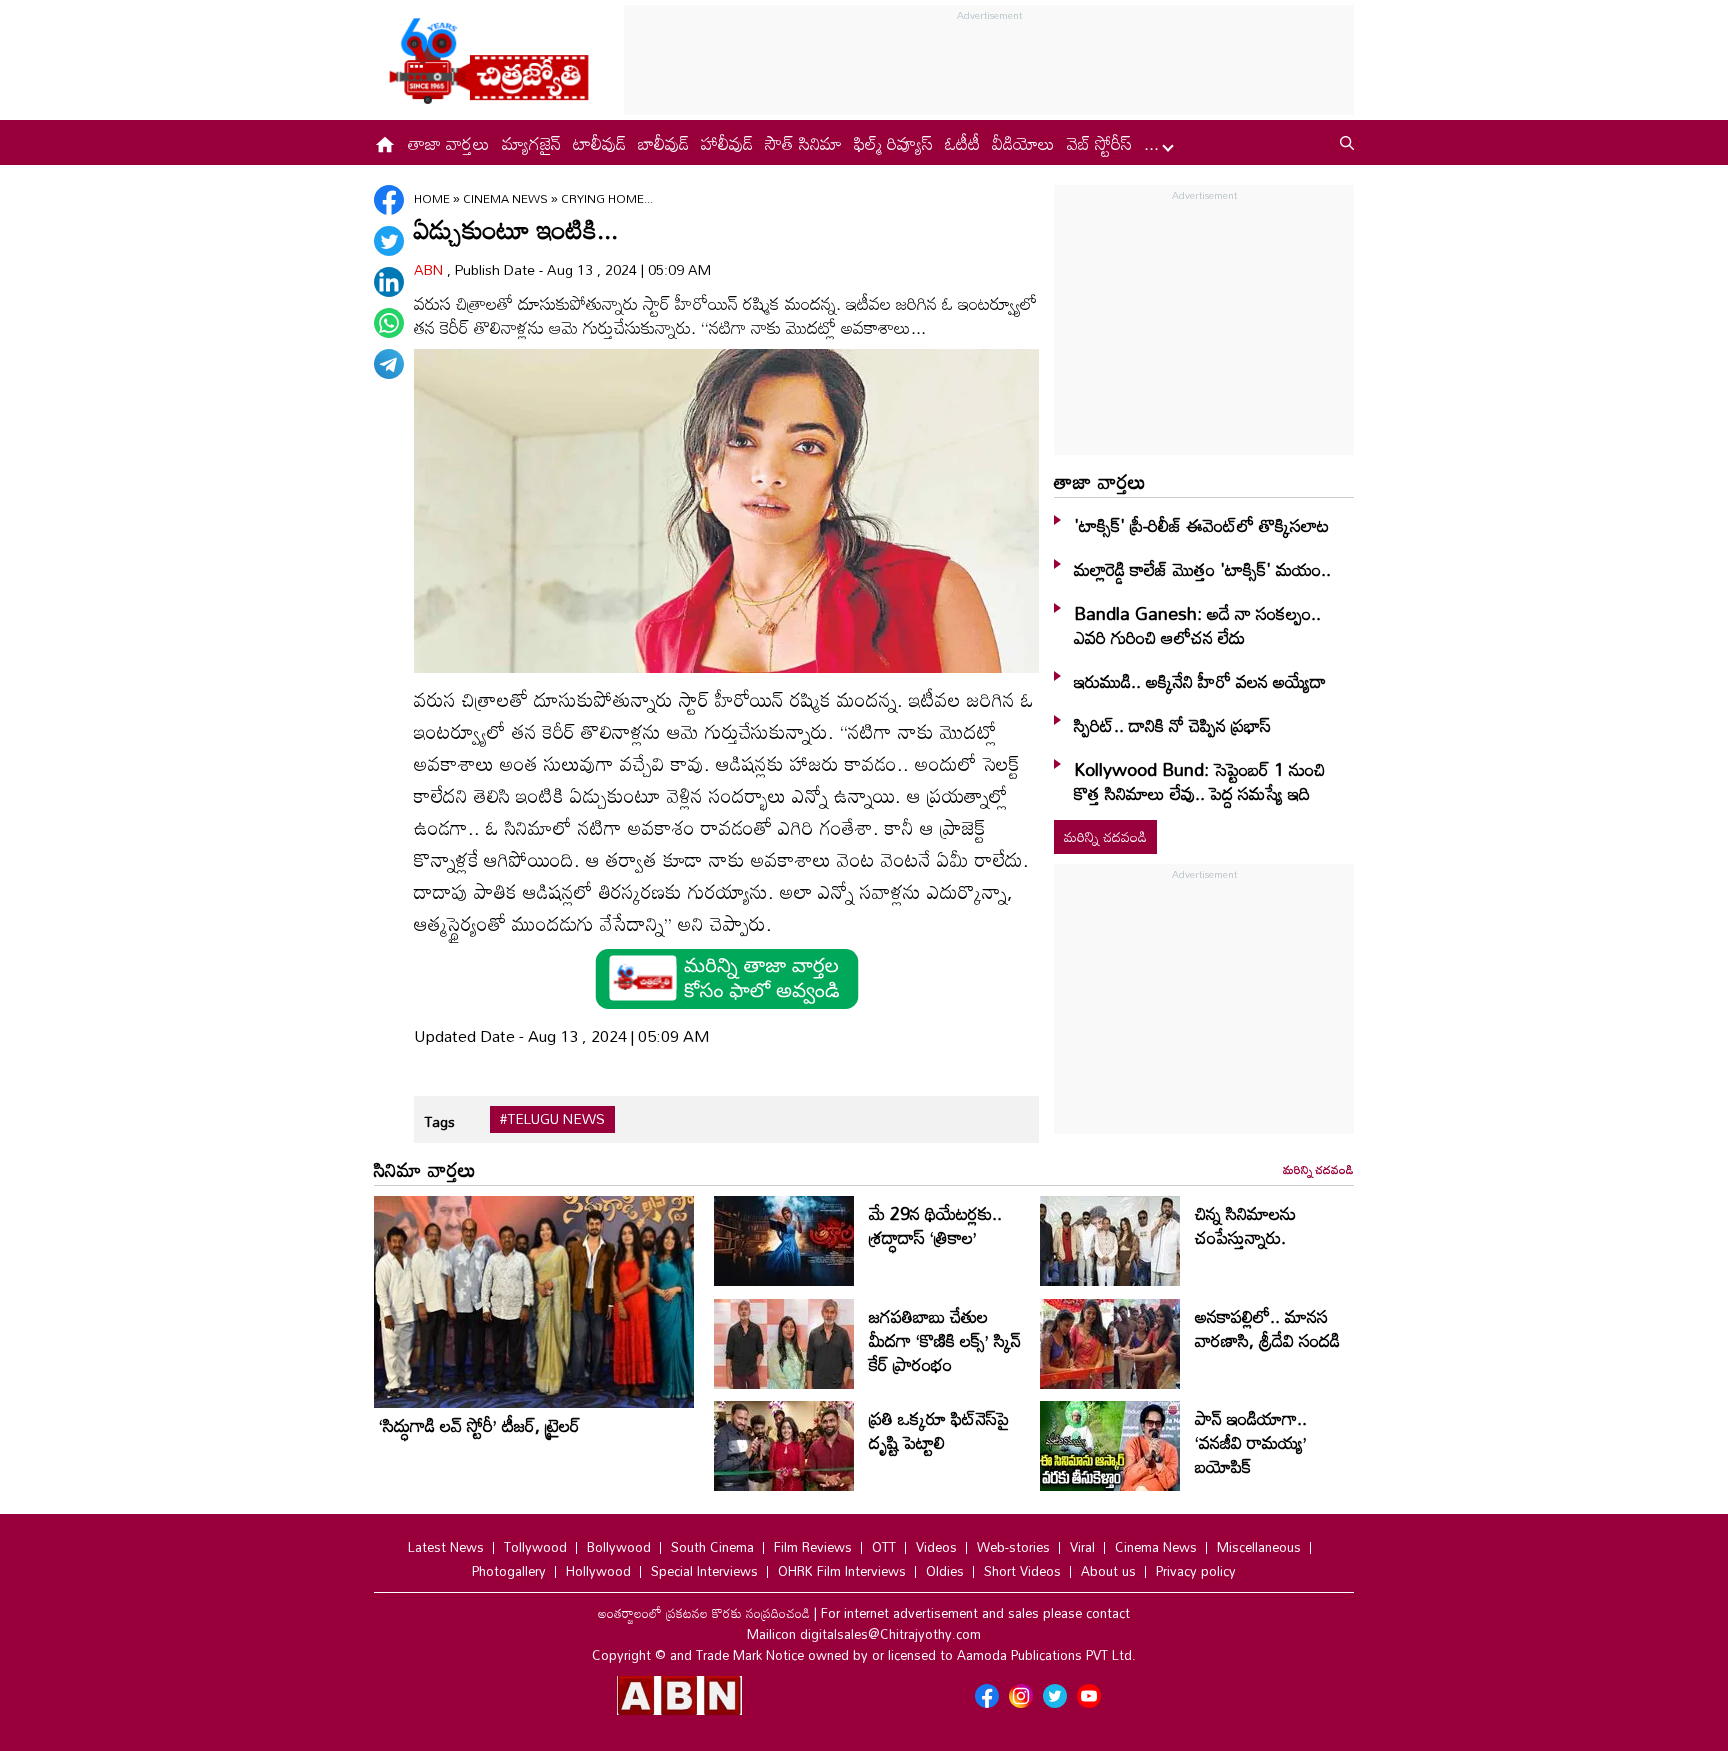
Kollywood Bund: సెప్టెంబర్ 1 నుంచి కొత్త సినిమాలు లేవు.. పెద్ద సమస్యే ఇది (1199, 781)
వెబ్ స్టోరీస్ (1099, 143)
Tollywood (535, 1547)
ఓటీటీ (962, 143)
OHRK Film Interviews (842, 1571)
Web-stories (1013, 1547)
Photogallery (509, 1571)
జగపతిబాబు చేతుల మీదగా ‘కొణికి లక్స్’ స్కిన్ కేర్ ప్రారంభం (945, 1340)
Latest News (446, 1547)
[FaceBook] (389, 200)
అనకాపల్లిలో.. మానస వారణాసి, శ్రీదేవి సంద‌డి (1267, 1328)
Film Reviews (813, 1547)
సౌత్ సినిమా (803, 143)
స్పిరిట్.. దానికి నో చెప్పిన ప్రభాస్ (1172, 725)
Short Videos (1022, 1571)
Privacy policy (1196, 1571)
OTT (884, 1547)
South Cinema (712, 1547)
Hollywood (598, 1571)
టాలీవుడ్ (599, 143)
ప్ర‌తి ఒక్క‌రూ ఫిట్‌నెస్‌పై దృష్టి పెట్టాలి (939, 1430)
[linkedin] (389, 282)
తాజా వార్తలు (449, 143)
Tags (439, 1121)
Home (432, 198)
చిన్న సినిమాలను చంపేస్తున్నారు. (1245, 1225)
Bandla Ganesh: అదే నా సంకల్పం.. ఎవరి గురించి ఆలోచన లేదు (1197, 625)
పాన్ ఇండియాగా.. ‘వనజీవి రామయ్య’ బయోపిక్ (1251, 1442)
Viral (1082, 1547)
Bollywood (619, 1547)
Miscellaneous (1259, 1547)
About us (1108, 1571)
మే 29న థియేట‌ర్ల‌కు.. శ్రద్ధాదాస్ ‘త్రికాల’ (935, 1225)
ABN (430, 269)
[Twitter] (389, 241)
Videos (936, 1547)
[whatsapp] (389, 323)
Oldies (945, 1571)
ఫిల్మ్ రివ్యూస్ (893, 143)
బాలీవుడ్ (663, 143)
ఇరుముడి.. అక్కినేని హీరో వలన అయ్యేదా (1200, 681)
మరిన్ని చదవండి (1105, 836)
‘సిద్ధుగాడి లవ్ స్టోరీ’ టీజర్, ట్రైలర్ (479, 1425)
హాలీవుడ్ (727, 143)
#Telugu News (552, 1119)
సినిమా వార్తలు (425, 1169)
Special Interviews (704, 1571)
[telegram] (389, 364)
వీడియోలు (1023, 143)
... (1154, 143)
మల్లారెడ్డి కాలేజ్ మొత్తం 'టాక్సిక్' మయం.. (1202, 569)
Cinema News (507, 198)
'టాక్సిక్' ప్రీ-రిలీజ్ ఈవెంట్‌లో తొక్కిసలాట (1201, 525)
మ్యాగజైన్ (531, 143)
